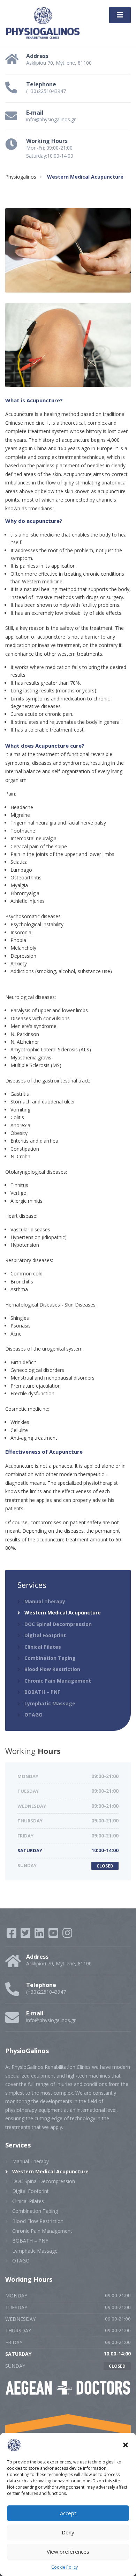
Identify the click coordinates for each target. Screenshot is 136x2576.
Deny (68, 2532)
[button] (126, 2445)
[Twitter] (26, 1935)
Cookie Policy (65, 2567)
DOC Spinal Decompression (58, 1624)
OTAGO (33, 1715)
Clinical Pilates (43, 1647)
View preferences (68, 2552)
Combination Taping (50, 1658)
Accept (68, 2513)
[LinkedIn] (40, 1935)
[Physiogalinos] (43, 22)
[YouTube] (54, 1935)
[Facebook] (12, 1935)
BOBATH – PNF (42, 1692)
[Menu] (120, 15)
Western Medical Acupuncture (63, 1613)
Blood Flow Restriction (52, 1669)
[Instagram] (67, 1935)
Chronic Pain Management (58, 1681)
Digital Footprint (45, 1635)
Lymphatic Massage (50, 1703)
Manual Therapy (45, 1601)
